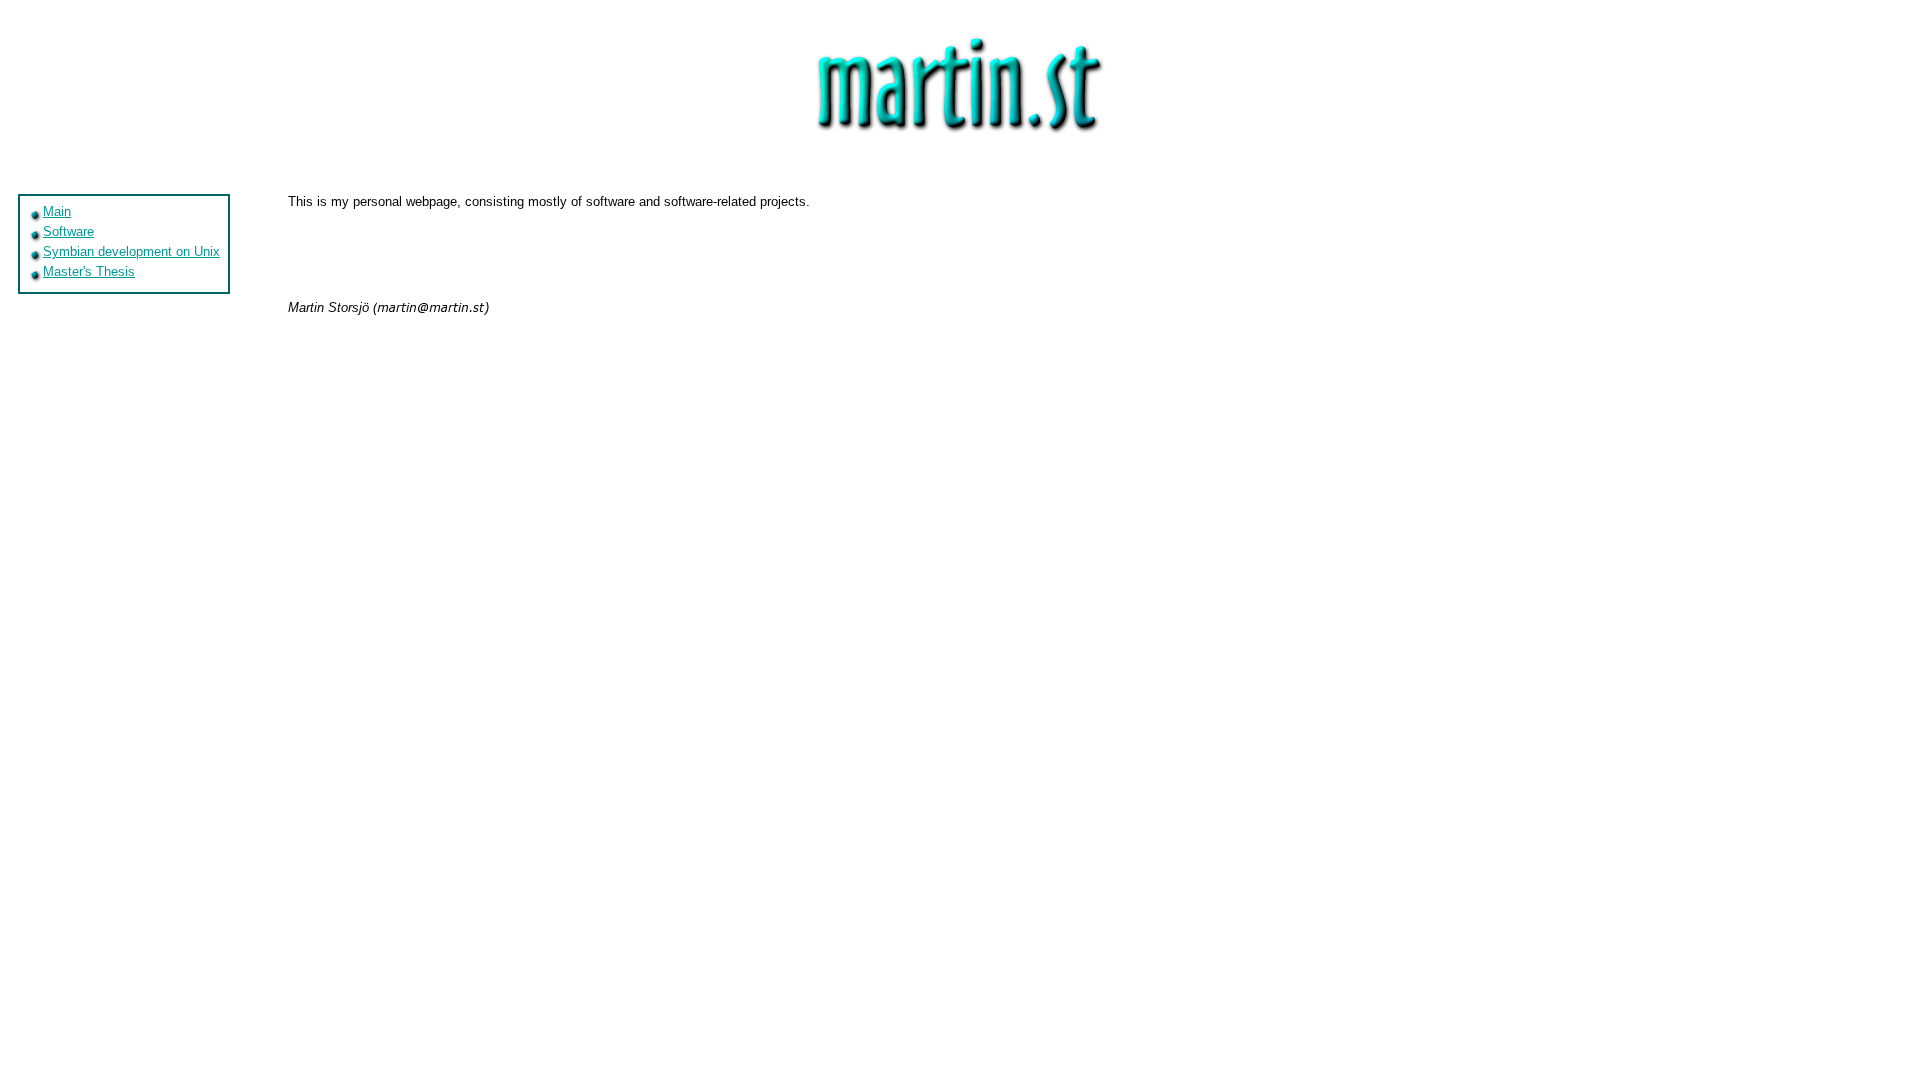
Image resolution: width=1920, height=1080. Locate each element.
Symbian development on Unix (131, 251)
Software (68, 231)
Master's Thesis (89, 271)
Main (57, 211)
